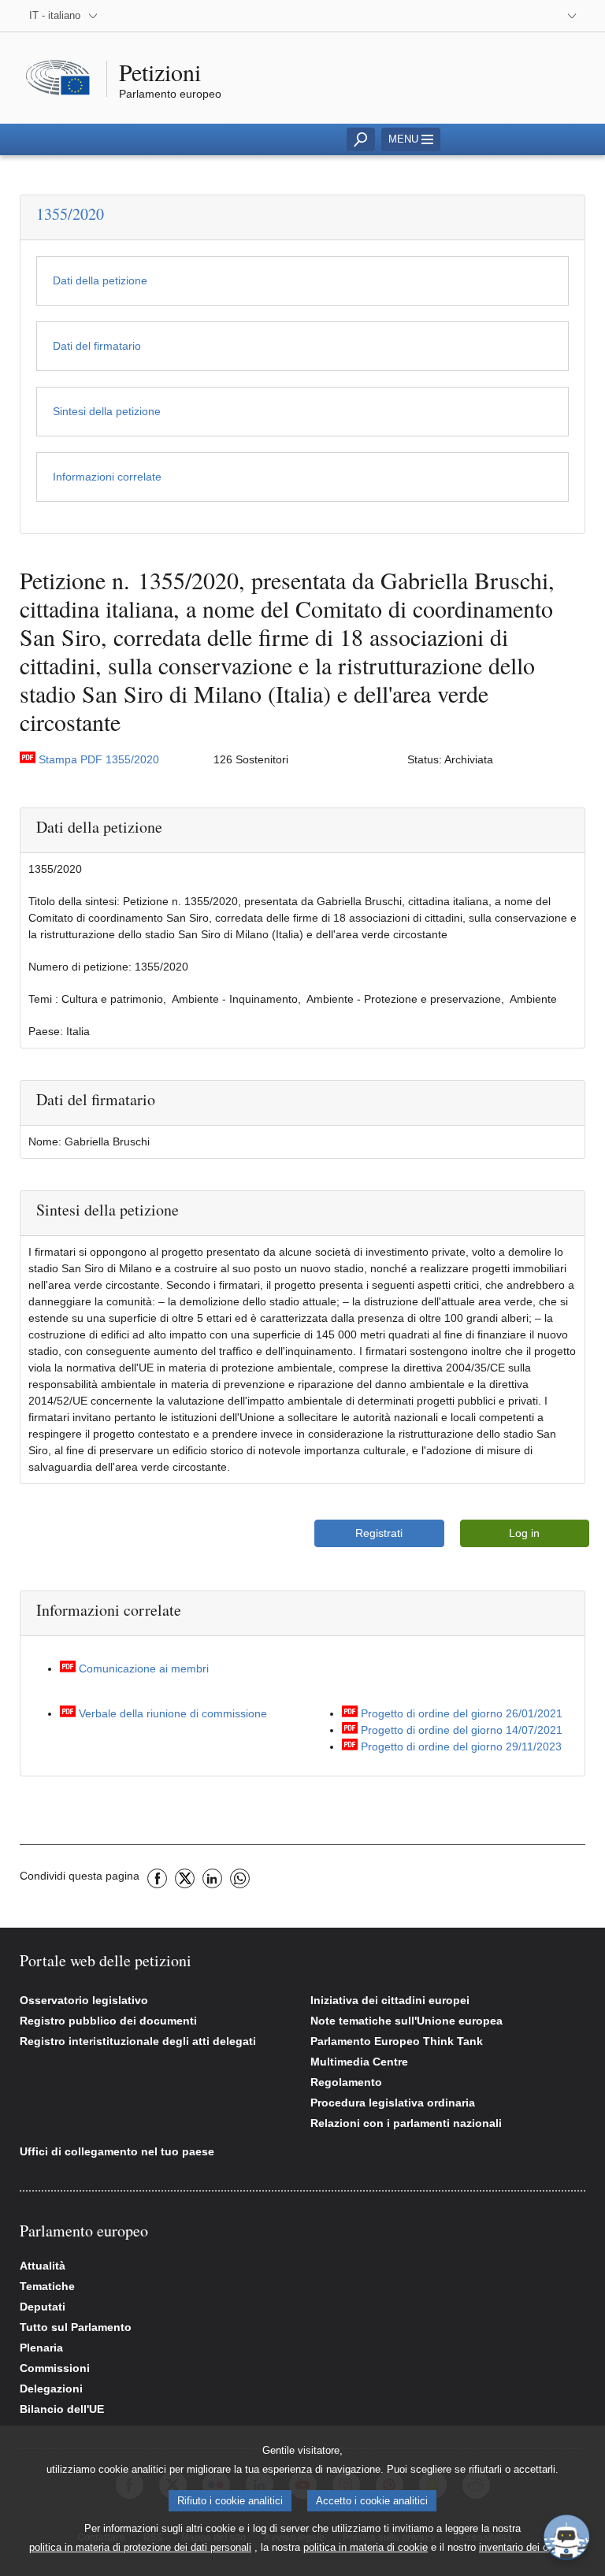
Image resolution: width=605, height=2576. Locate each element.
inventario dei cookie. (527, 2547)
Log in (524, 1533)
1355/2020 (70, 214)
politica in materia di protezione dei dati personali (140, 2547)
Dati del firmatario (97, 346)
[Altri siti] (568, 16)
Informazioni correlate (107, 477)
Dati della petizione (100, 280)
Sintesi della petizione (107, 411)
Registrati (379, 1533)
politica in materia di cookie (366, 2547)
